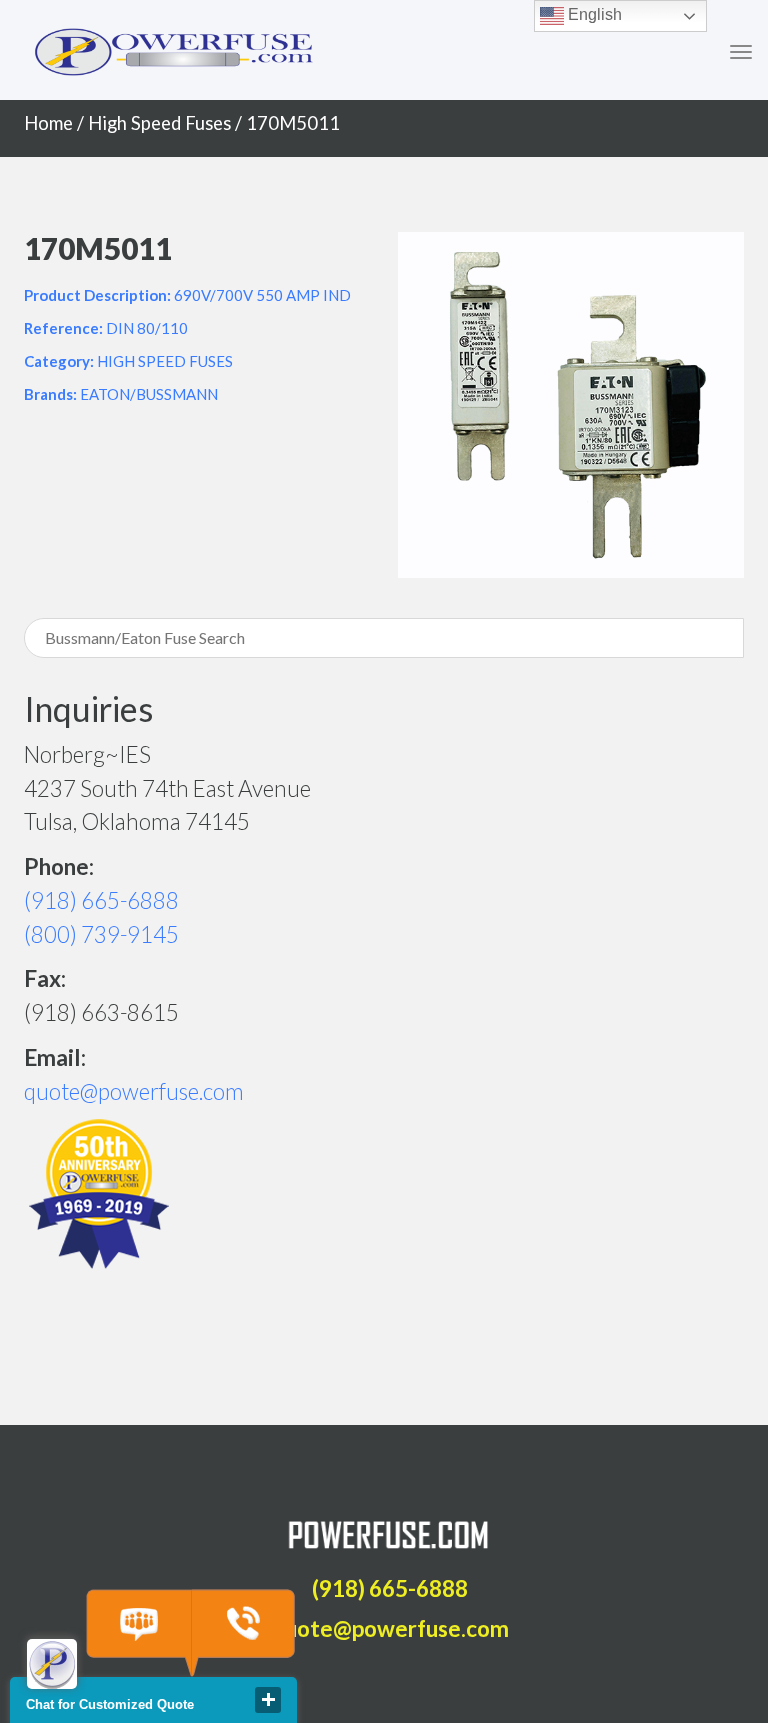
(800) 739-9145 (101, 934)
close (268, 1700)
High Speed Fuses (159, 123)
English (593, 14)
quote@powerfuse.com (134, 1091)
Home (48, 123)
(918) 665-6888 (101, 900)
